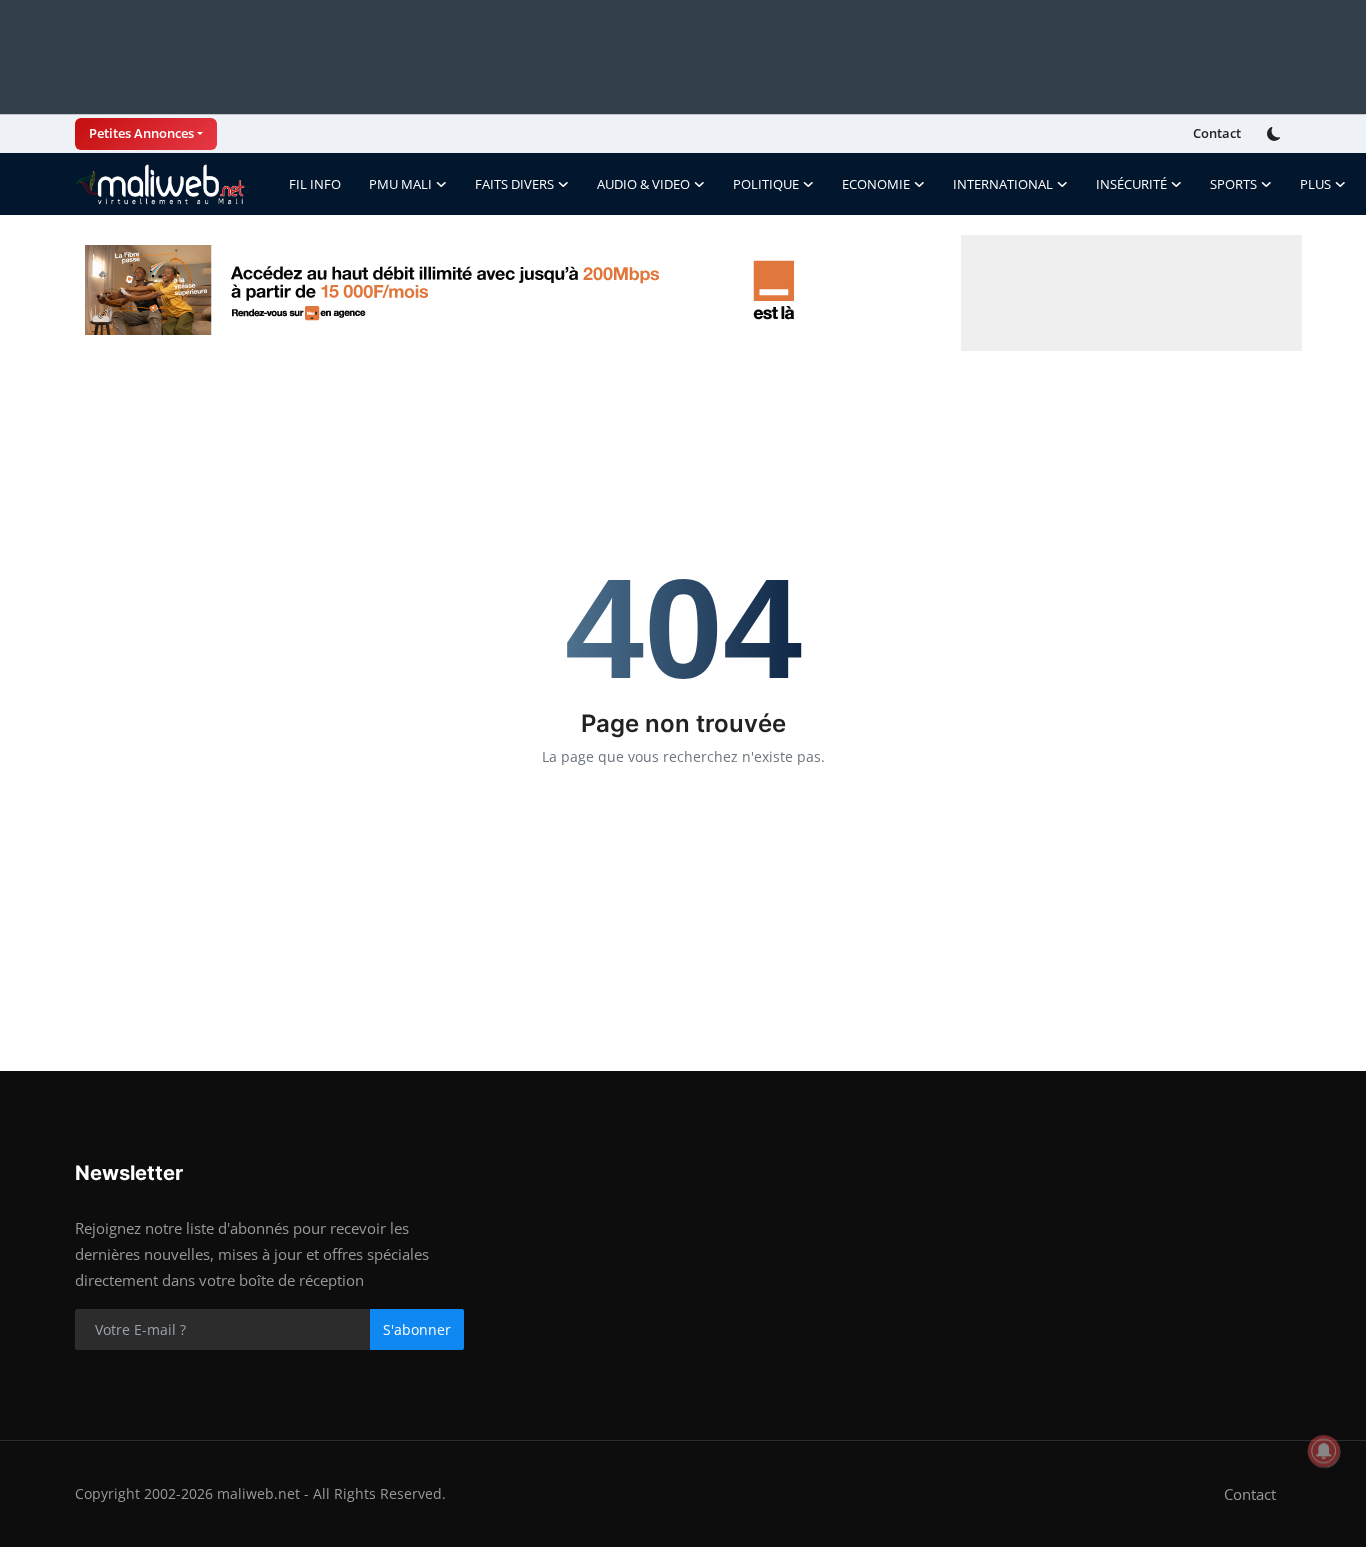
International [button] (1003, 184)
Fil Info (315, 184)
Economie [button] (876, 184)
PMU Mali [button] (400, 184)
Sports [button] (1233, 184)
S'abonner (417, 1329)
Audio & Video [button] (643, 184)
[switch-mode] (1276, 134)
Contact (1217, 133)
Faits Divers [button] (514, 184)
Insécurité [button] (1131, 184)
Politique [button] (766, 184)
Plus (1315, 184)
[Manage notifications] (1324, 1451)
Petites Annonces (141, 133)
